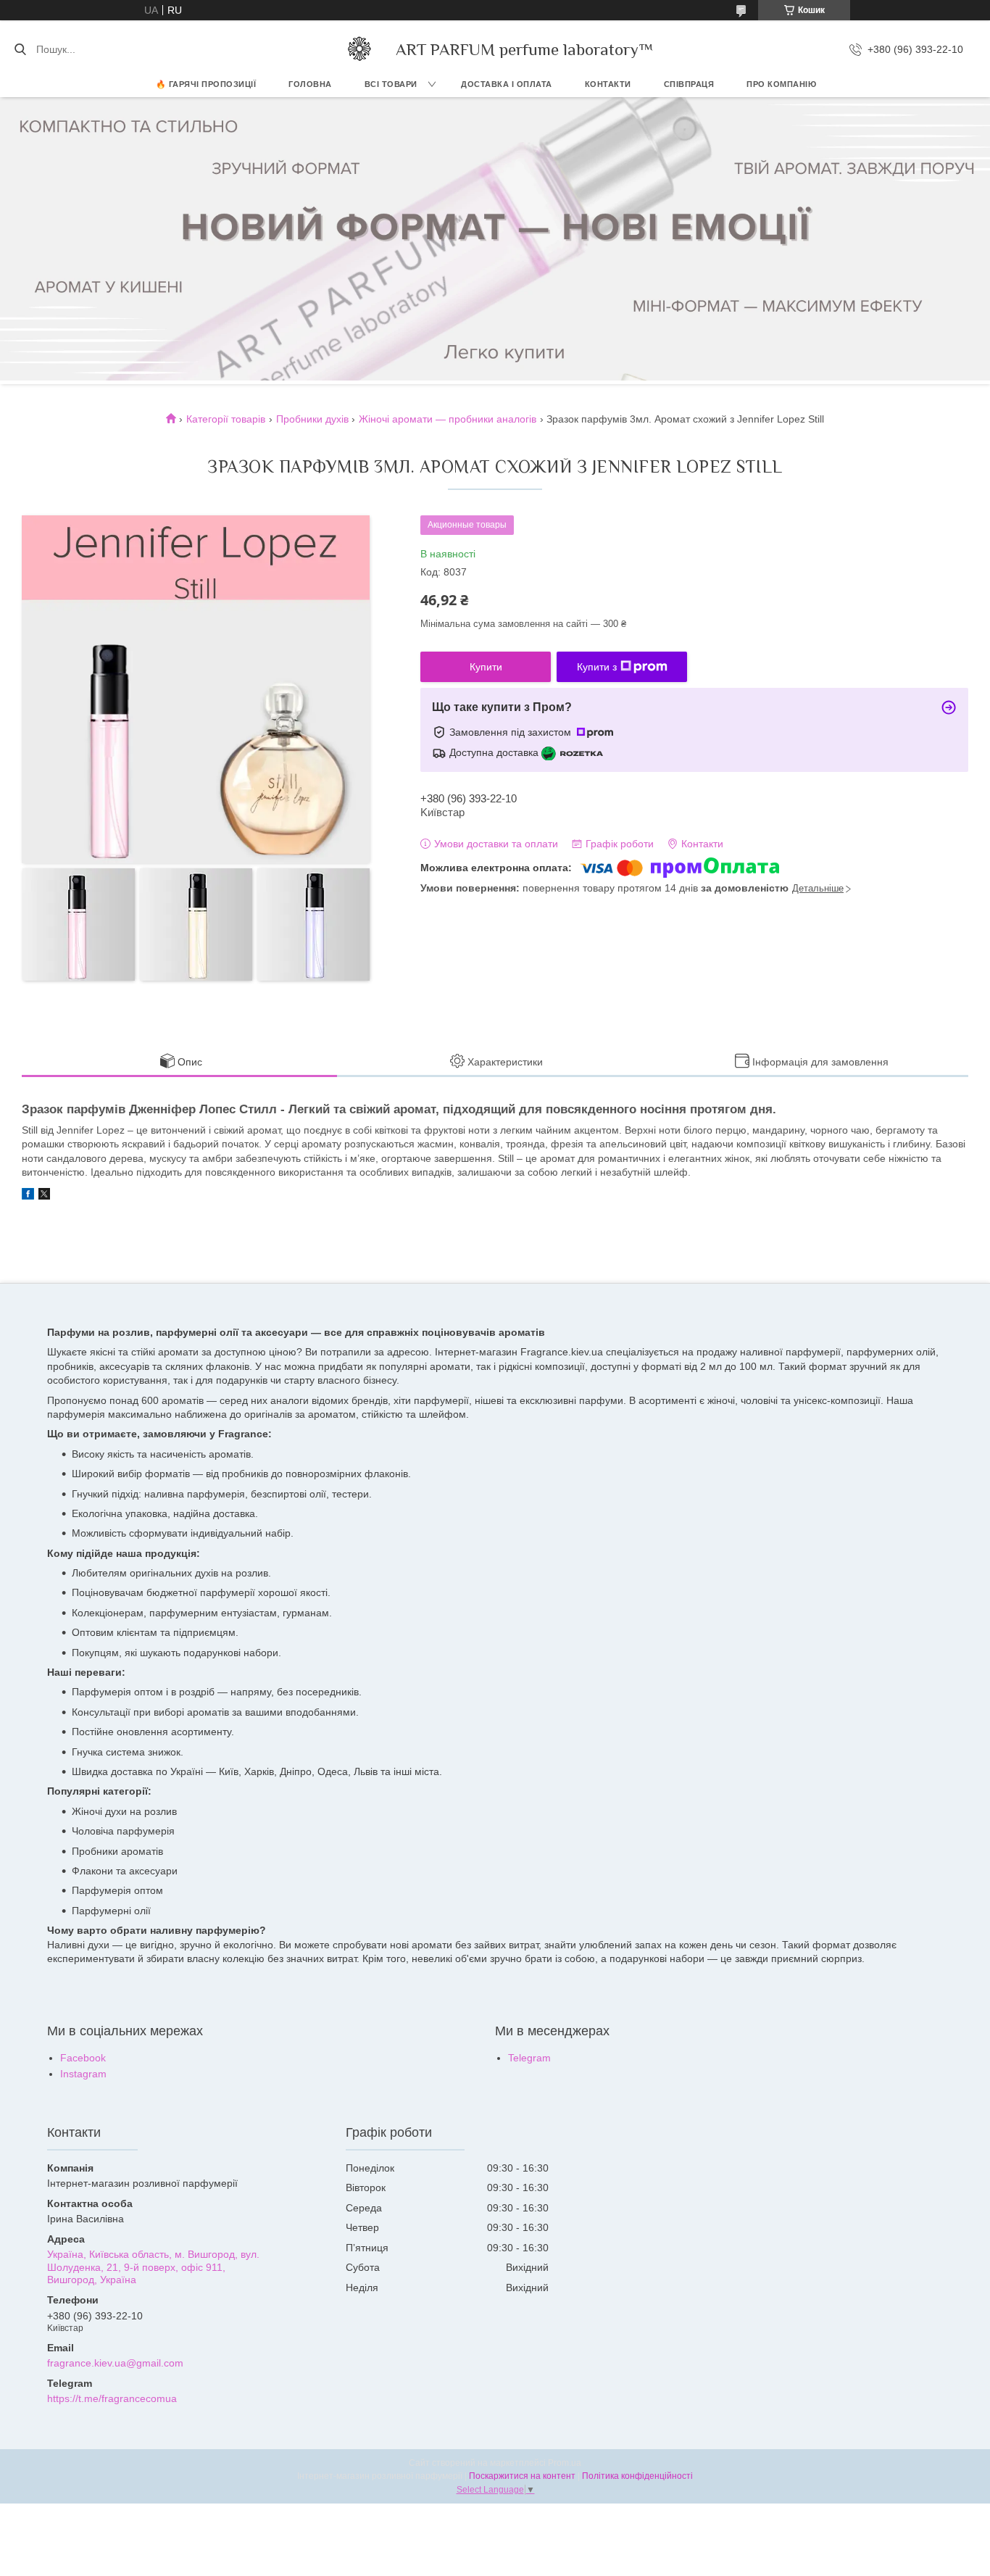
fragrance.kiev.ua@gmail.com (115, 2363)
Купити (486, 667)
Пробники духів (312, 419)
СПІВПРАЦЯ (689, 84)
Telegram (529, 2058)
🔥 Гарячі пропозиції (206, 84)
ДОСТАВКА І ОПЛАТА (507, 84)
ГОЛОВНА (310, 84)
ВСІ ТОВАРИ (391, 84)
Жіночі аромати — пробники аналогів (448, 419)
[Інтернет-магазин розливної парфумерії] (359, 49)
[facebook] (28, 1196)
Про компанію (781, 84)
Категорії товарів (226, 419)
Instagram (83, 2074)
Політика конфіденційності (637, 2476)
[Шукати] (20, 49)
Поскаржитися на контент (522, 2476)
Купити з (597, 667)
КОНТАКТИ (608, 84)
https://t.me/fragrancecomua (112, 2398)
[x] (44, 1196)
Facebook (83, 2058)
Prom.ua (565, 2463)
